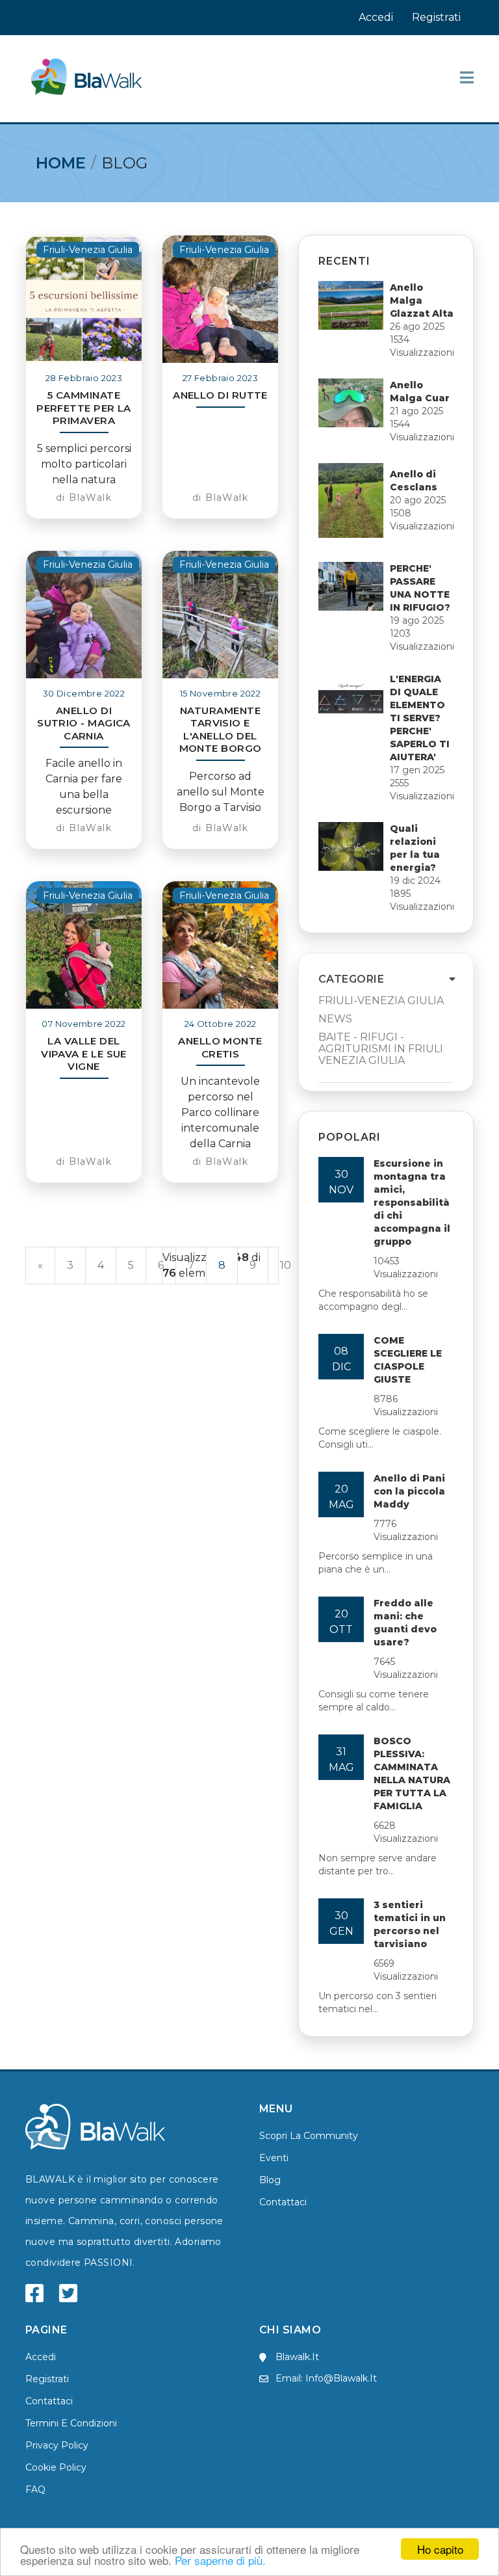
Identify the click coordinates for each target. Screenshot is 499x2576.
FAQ (35, 2490)
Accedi (376, 17)
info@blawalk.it (341, 2378)
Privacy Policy (57, 2445)
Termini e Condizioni (71, 2423)
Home (61, 163)
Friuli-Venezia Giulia (381, 1001)
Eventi (274, 2158)
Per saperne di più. (220, 2560)
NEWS (335, 1019)
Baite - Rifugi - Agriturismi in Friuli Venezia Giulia (381, 1049)
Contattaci (283, 2202)
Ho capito (440, 2549)
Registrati (436, 17)
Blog (270, 2180)
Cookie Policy (56, 2467)
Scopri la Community (309, 2136)
